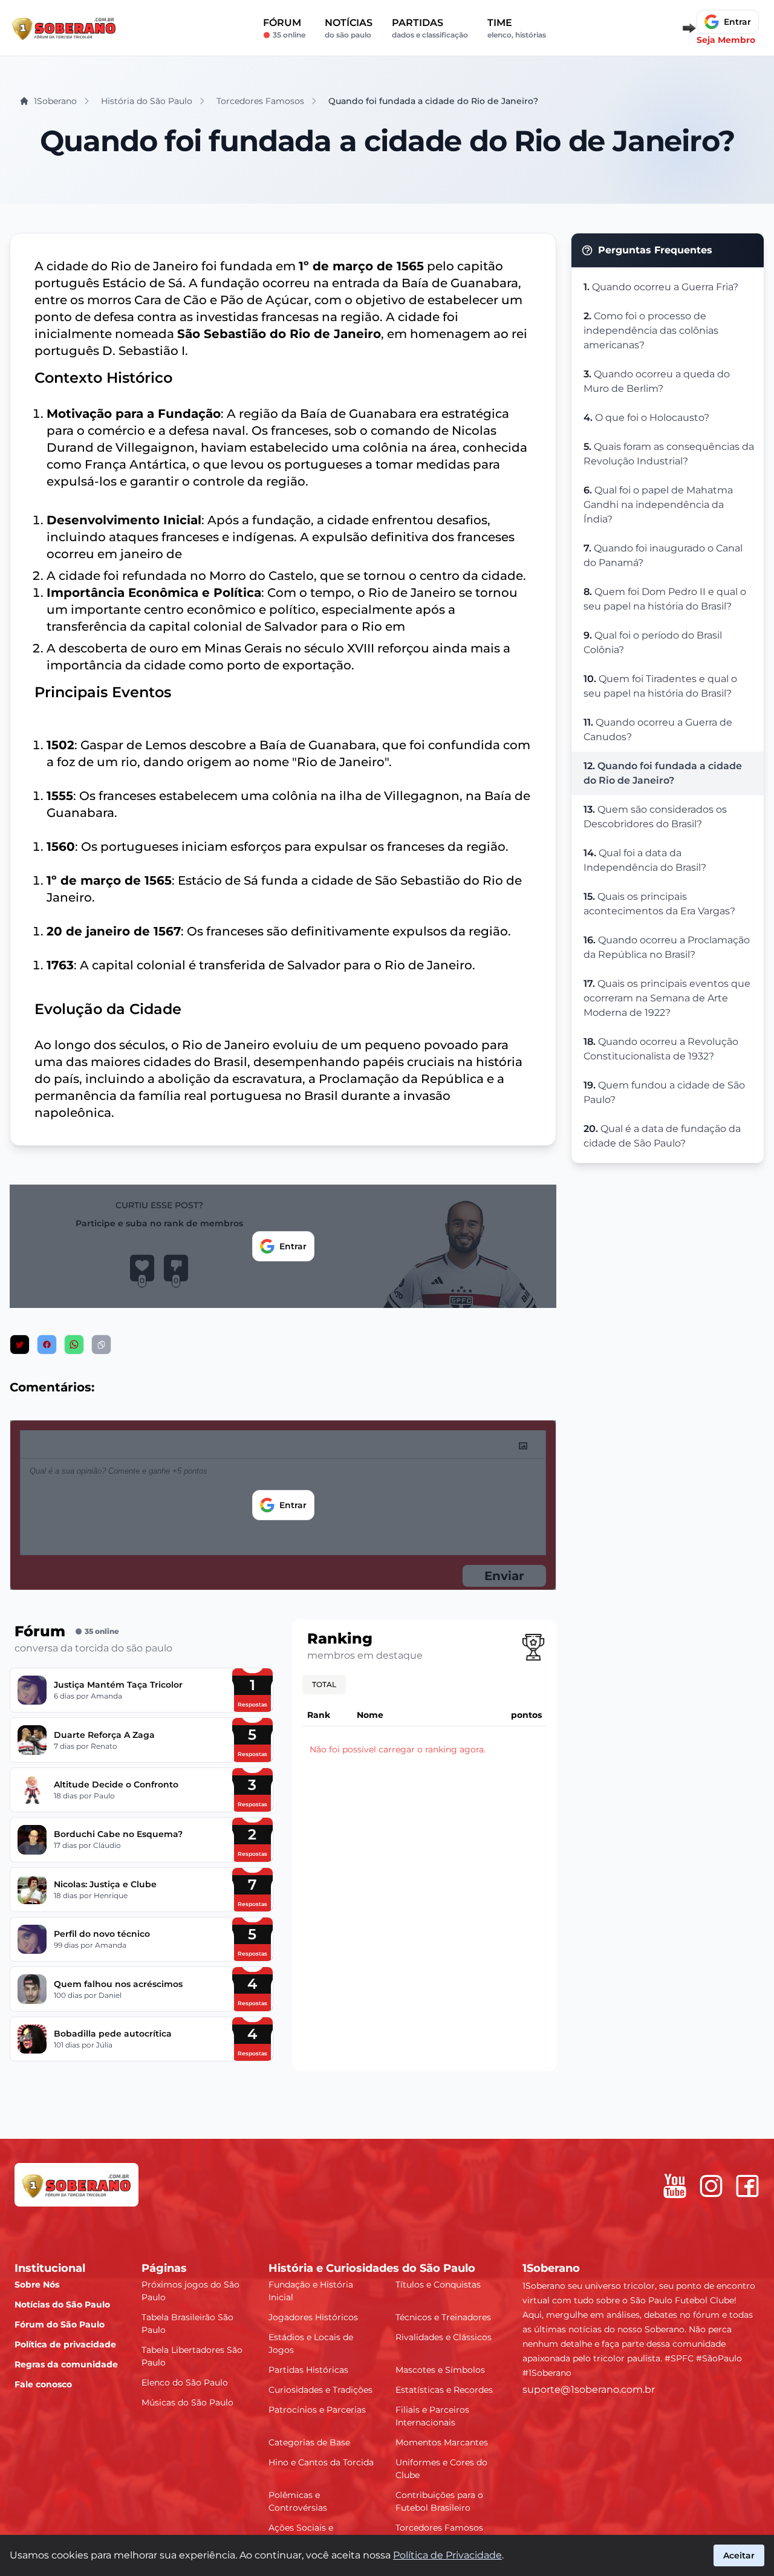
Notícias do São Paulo (62, 2304)
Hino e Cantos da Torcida (321, 2462)
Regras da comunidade (66, 2364)
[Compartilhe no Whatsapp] (74, 1345)
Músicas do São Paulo (187, 2402)
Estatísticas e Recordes (444, 2390)
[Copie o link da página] (101, 1345)
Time (517, 28)
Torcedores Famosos (439, 2528)
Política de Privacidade (447, 2555)
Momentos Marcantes (442, 2442)
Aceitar (739, 2555)
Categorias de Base (309, 2442)
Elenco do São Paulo (185, 2382)
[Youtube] (675, 2186)
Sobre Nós (37, 2285)
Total (324, 1684)
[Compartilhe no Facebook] (47, 1345)
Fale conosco (43, 2384)
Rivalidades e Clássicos (444, 2337)
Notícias (349, 28)
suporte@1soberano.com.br (589, 2389)
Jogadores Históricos (313, 2317)
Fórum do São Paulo (60, 2324)
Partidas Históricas (308, 2370)
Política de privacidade (65, 2344)
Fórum (284, 28)
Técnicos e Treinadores (443, 2317)
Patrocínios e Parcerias (317, 2410)
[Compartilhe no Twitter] (20, 1345)
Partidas (430, 28)
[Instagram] (711, 2186)
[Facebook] (747, 2186)
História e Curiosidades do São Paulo (372, 2268)
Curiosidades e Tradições (320, 2390)
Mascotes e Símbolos (440, 2370)
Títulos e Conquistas (438, 2285)
